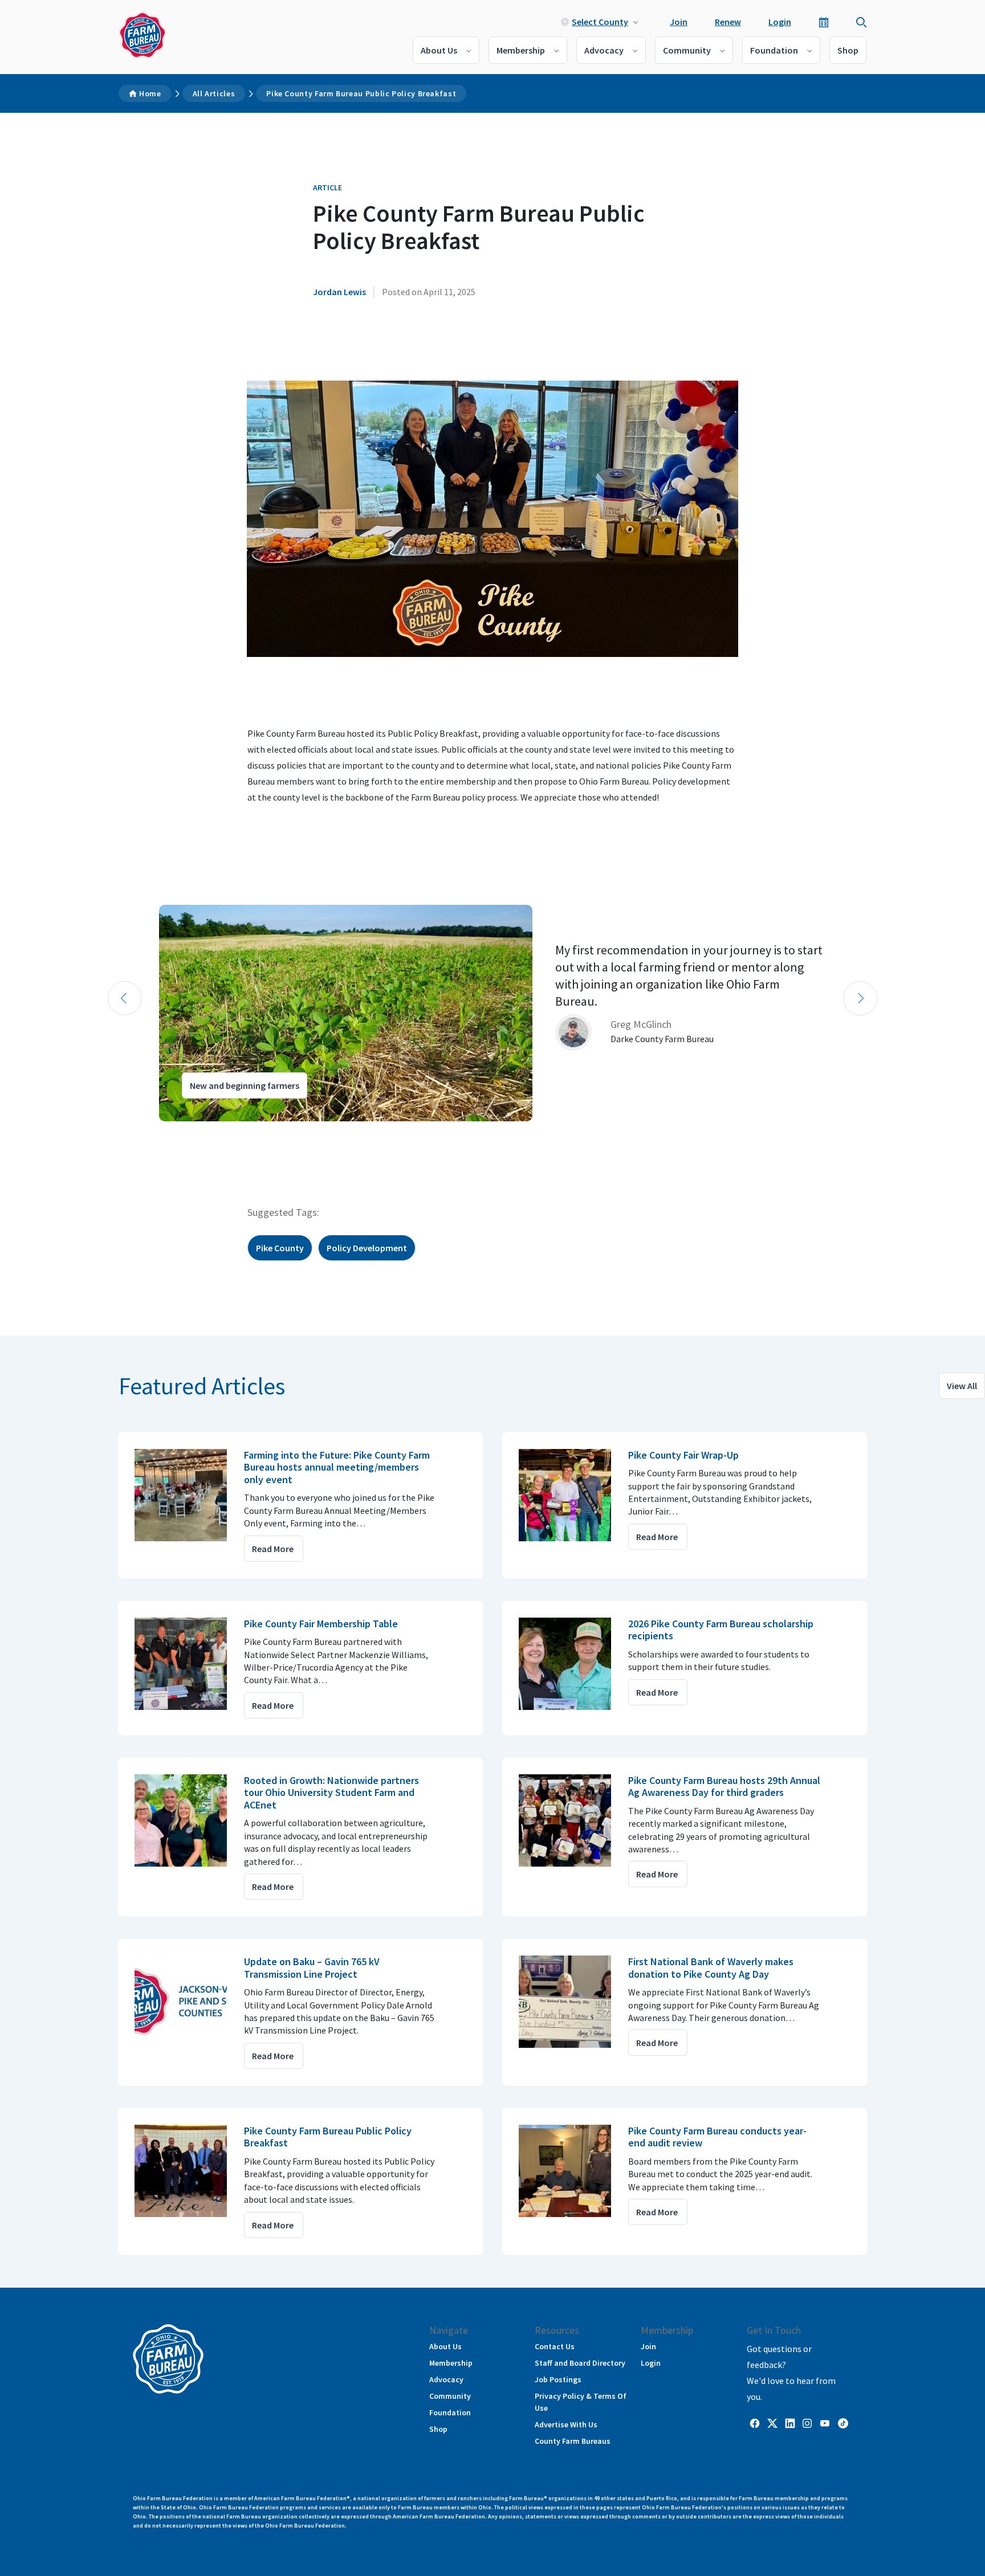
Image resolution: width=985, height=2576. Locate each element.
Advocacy (604, 50)
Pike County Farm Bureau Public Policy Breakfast (361, 93)
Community (687, 50)
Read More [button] (273, 1549)
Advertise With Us (566, 2424)
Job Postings (558, 2379)
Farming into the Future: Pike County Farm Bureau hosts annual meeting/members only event (337, 1467)
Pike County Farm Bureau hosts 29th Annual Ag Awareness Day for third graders (724, 1787)
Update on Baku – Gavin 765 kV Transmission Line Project (312, 1968)
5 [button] (156, 1132)
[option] (492, 1013)
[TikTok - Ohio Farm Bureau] (843, 2422)
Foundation (774, 50)
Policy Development (367, 1248)
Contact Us (555, 2346)
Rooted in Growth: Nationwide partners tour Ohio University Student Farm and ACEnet (331, 1793)
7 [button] (179, 1132)
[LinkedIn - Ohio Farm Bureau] (790, 2422)
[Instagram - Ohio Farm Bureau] (807, 2422)
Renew (728, 22)
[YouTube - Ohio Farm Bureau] (825, 2422)
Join (679, 22)
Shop (848, 50)
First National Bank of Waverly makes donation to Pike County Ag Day (711, 1968)
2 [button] (122, 1132)
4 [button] (145, 1132)
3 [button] (133, 1132)
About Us (439, 50)
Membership (521, 50)
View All (962, 1386)
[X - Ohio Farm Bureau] (772, 2422)
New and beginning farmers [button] (245, 1085)
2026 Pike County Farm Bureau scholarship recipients (721, 1630)
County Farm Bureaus (573, 2441)
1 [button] (111, 1132)
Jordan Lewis (339, 292)
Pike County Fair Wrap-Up (683, 1455)
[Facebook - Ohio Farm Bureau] (755, 2422)
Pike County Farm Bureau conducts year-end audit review (717, 2137)
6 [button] (168, 1132)
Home (150, 93)
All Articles (214, 93)
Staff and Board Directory (580, 2363)
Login (780, 22)
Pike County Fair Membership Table (321, 1624)
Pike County (280, 1248)
